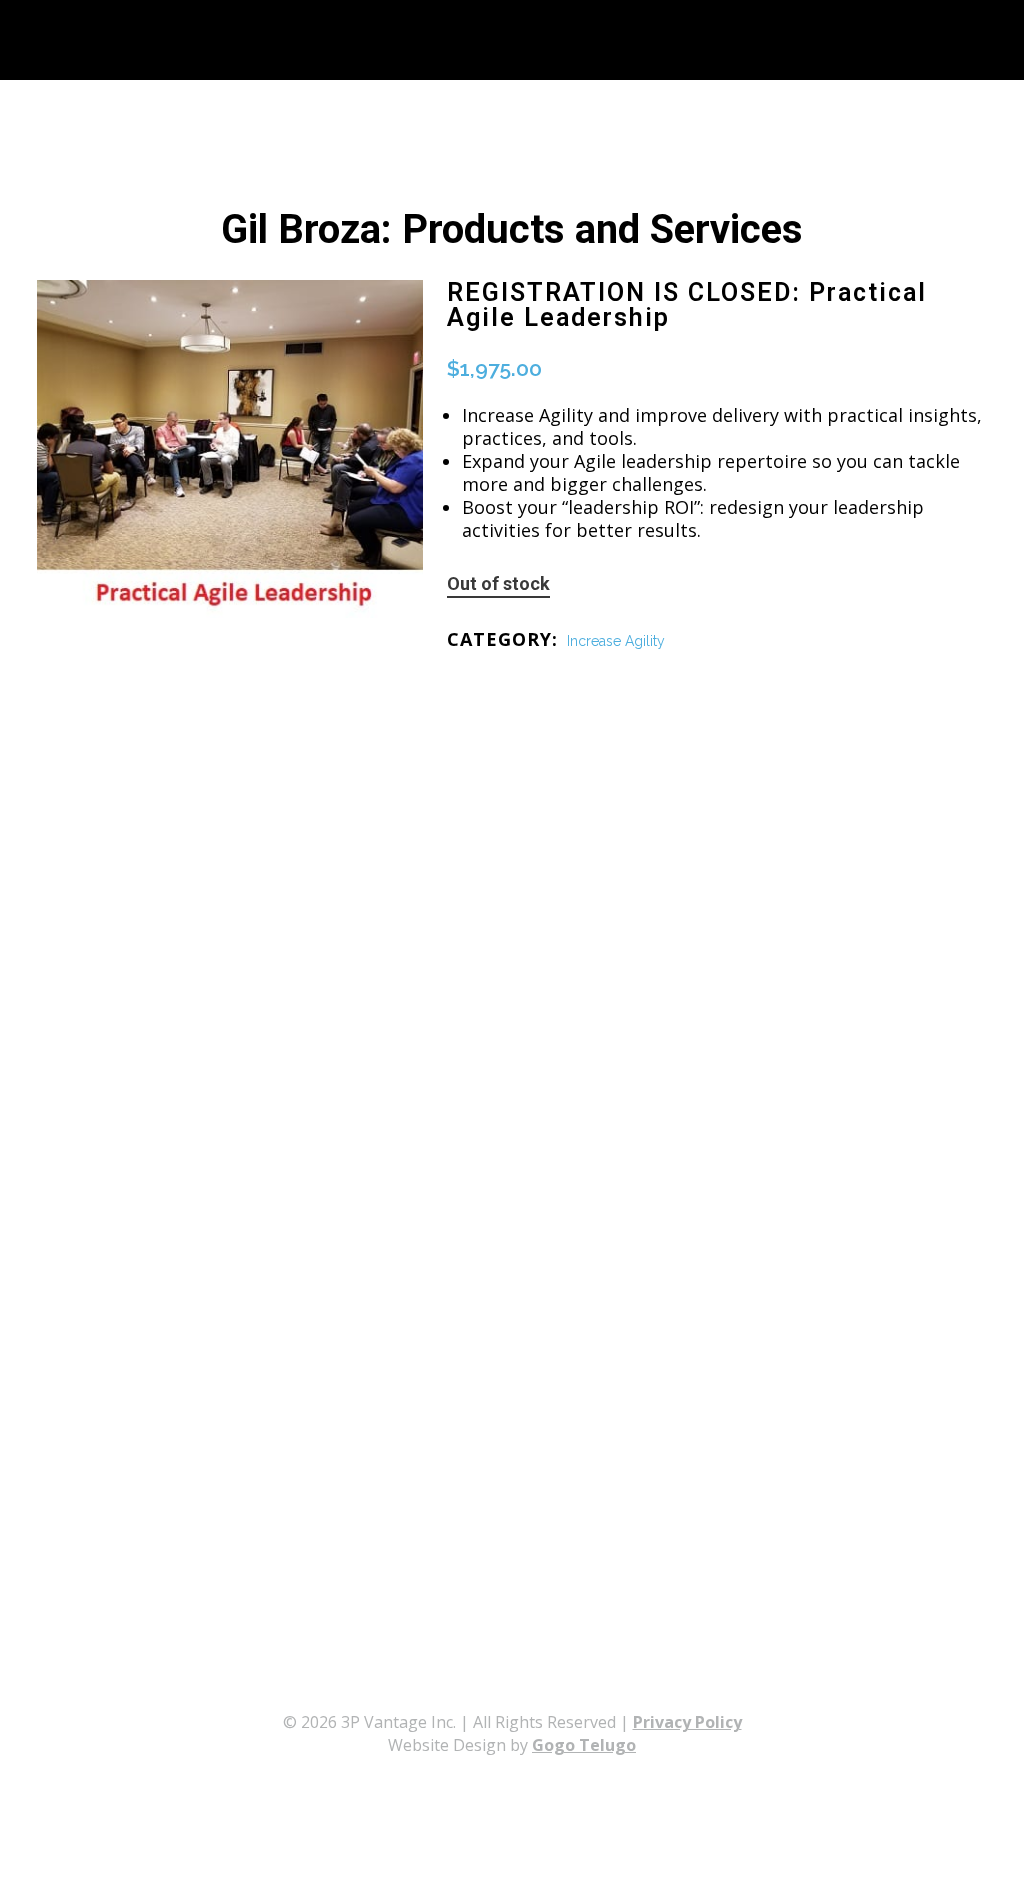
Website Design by (512, 1745)
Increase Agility (616, 641)
